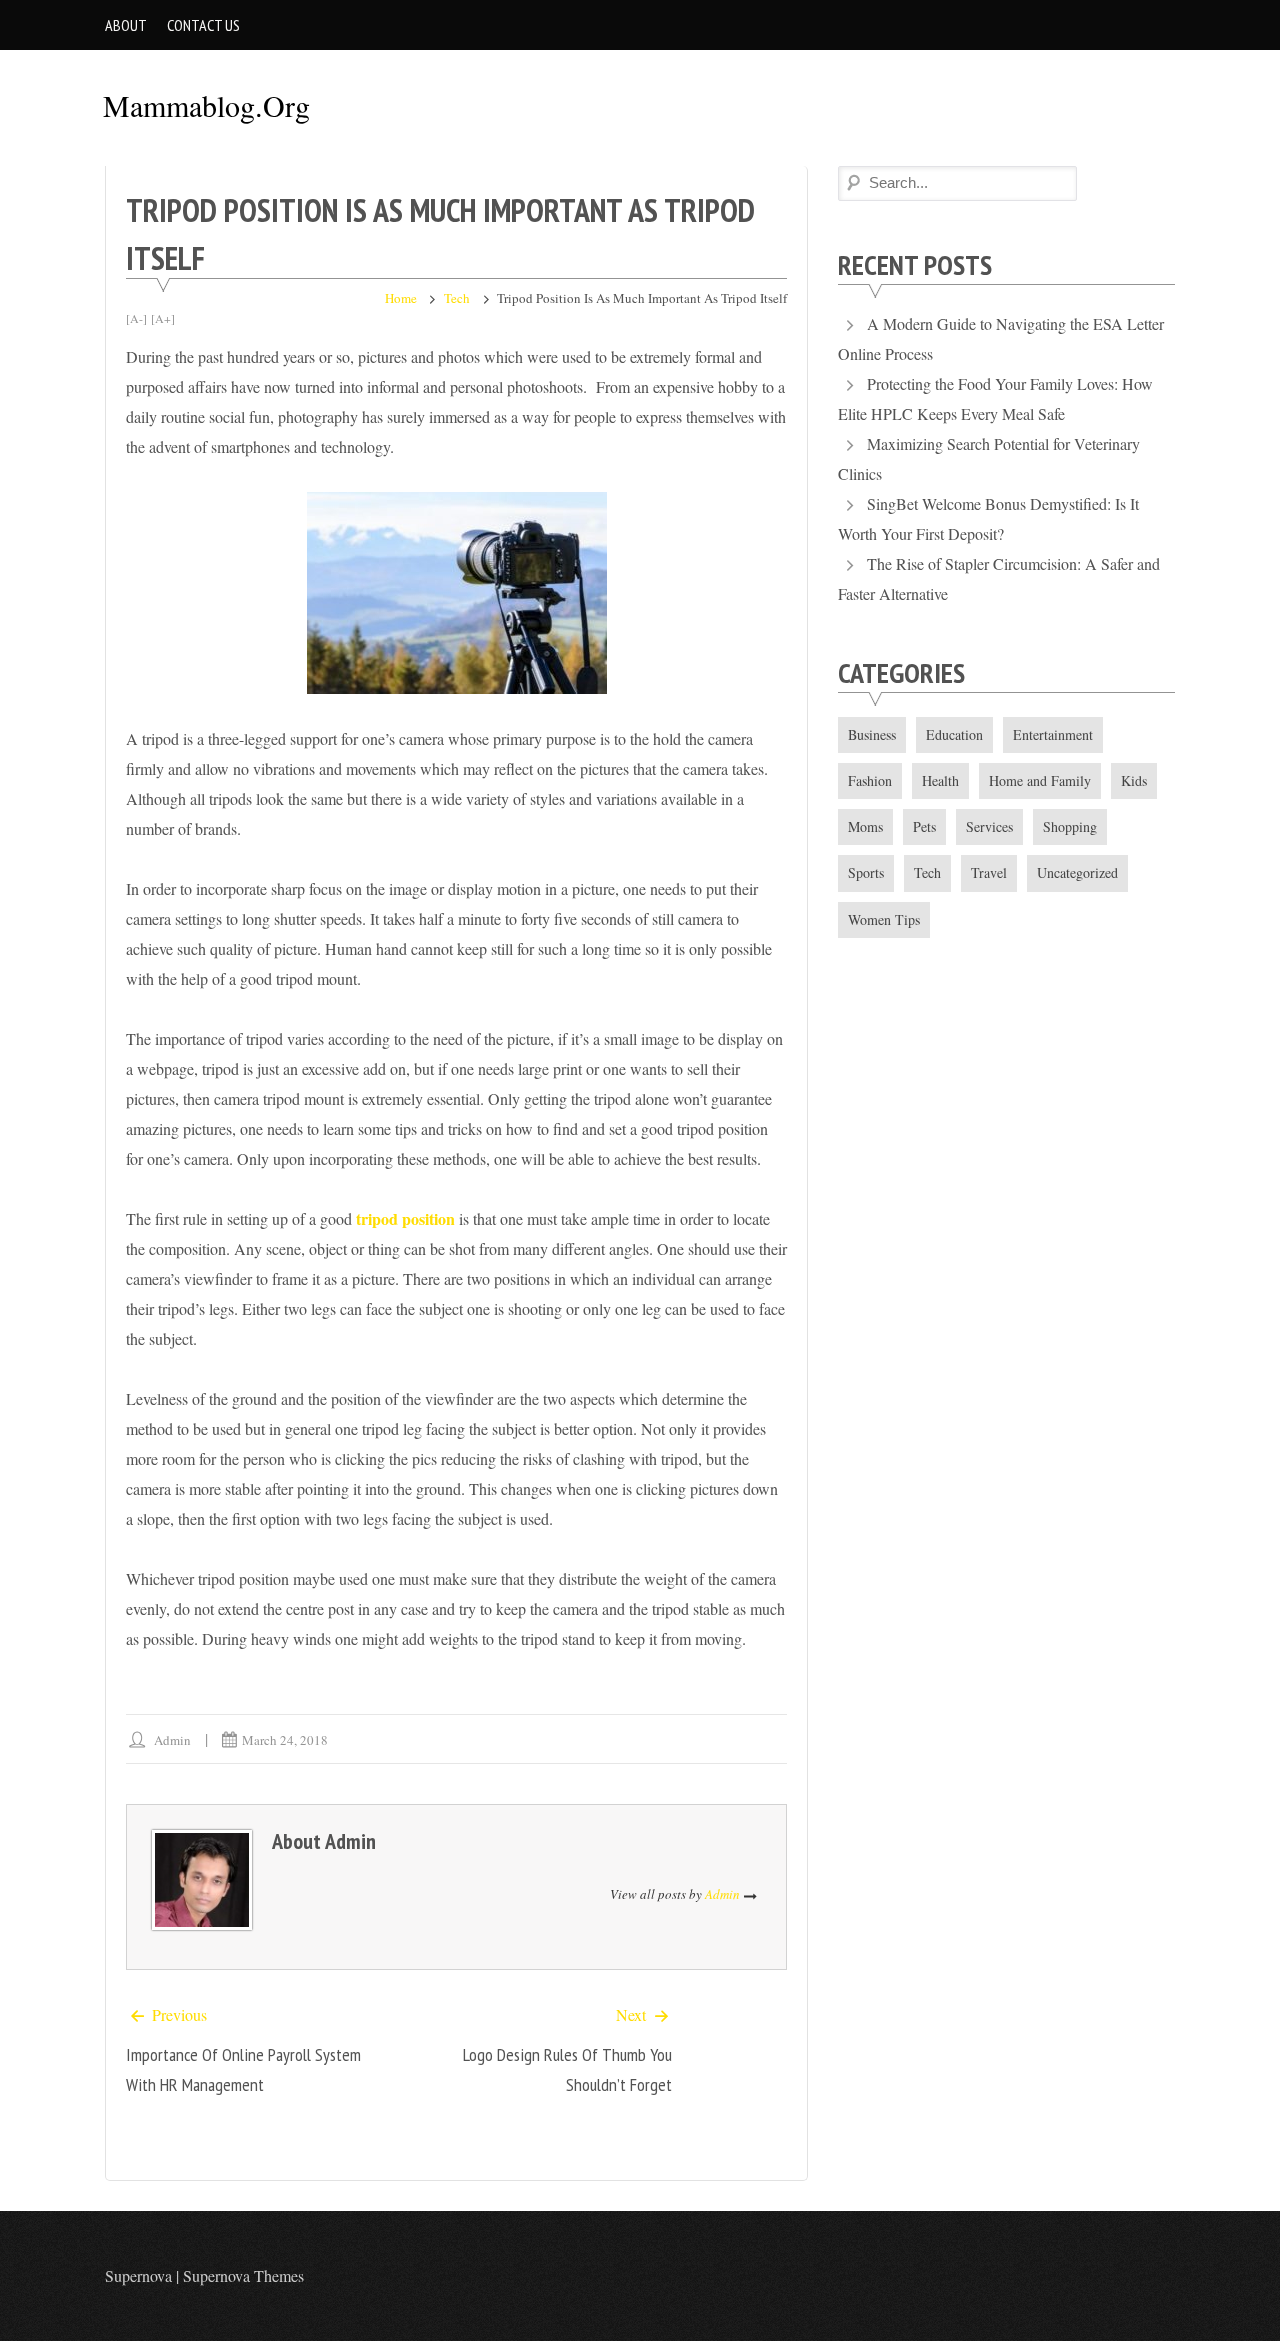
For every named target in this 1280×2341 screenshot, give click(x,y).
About (126, 25)
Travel (989, 872)
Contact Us (203, 25)
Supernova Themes (243, 2275)
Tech (457, 298)
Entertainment (1053, 734)
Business (872, 734)
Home (401, 298)
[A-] (136, 318)
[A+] (163, 318)
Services (989, 826)
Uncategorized (1077, 872)
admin (172, 1740)
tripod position (405, 1218)
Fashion (870, 780)
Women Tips (884, 919)
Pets (924, 826)
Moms (865, 826)
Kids (1134, 780)
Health (940, 780)
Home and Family (1040, 780)
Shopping (1070, 826)
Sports (866, 872)
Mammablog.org (206, 105)
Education (954, 734)
